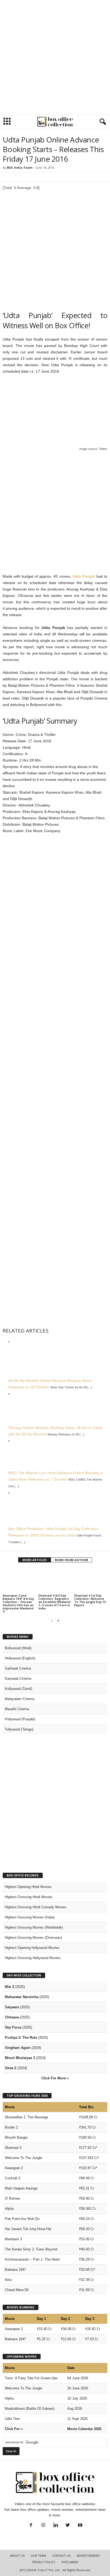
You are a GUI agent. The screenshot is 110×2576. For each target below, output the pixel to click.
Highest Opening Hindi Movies (28, 1887)
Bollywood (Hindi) (18, 1648)
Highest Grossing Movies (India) (30, 1917)
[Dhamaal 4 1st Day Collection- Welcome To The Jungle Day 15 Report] (91, 1580)
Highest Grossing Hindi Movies (29, 1897)
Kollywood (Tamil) (18, 1689)
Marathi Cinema (17, 1709)
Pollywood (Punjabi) (20, 1719)
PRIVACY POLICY (44, 2562)
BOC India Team (20, 167)
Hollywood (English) (20, 1658)
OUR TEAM (38, 2556)
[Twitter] (68, 2526)
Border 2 (11, 2127)
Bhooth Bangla (16, 2137)
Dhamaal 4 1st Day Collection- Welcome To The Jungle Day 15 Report (90, 1600)
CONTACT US (61, 2556)
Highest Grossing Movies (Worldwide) (34, 1927)
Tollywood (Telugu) (19, 1729)
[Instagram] (43, 2526)
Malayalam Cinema (20, 1699)
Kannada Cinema (18, 1679)
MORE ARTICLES (35, 1560)
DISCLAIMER (70, 2562)
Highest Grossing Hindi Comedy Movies (36, 1907)
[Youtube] (80, 2526)
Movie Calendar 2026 (84, 2429)
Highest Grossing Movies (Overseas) (33, 1938)
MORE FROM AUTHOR (71, 1560)
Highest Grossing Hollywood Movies (33, 1958)
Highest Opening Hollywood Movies (32, 1948)
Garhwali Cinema (18, 1668)
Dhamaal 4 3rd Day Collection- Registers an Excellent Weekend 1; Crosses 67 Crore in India (54, 1602)
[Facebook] (31, 2526)
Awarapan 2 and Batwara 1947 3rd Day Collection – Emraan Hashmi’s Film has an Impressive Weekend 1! (18, 1603)
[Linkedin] (56, 2526)
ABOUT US (17, 2556)
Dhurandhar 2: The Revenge (26, 2117)
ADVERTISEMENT (88, 2556)
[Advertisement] (55, 57)
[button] (102, 122)
